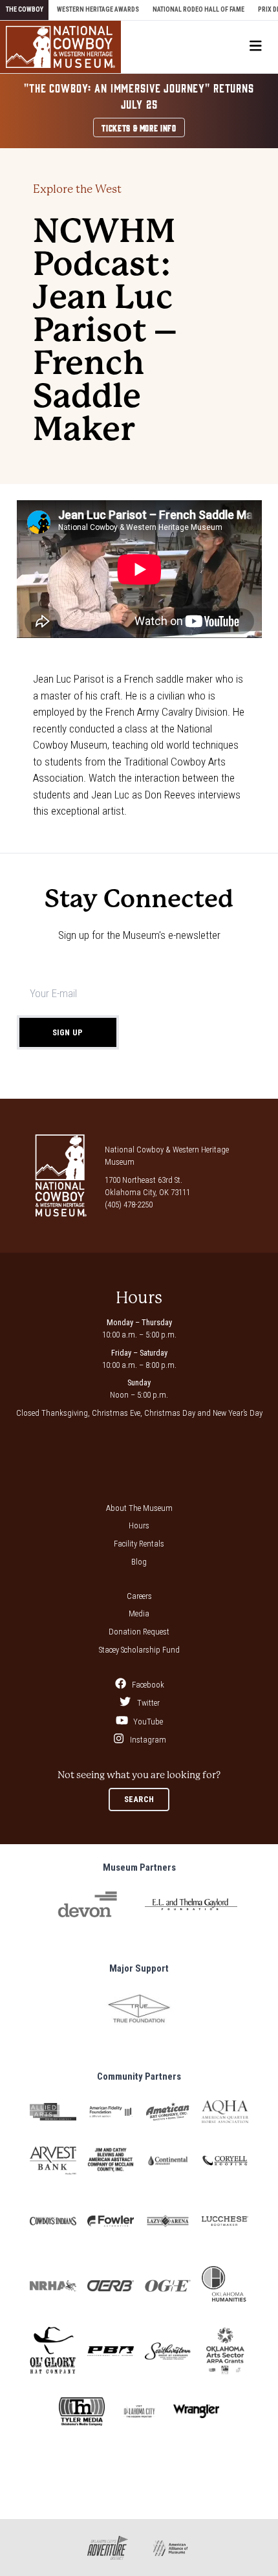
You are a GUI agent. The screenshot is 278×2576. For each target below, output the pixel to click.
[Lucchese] (225, 2221)
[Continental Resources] (168, 2161)
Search (139, 1799)
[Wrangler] (197, 2411)
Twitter (147, 1703)
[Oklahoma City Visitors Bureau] (139, 2411)
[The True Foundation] (139, 2009)
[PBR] (111, 2351)
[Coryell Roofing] (225, 2161)
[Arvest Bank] (53, 2160)
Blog (139, 1562)
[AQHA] (225, 2111)
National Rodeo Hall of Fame (198, 9)
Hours (139, 1525)
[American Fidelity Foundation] (111, 2112)
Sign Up (68, 1032)
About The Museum (139, 1508)
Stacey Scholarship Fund (139, 1650)
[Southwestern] (168, 2351)
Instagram (147, 1740)
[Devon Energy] (87, 1904)
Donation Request (139, 1632)
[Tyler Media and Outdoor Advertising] (82, 2412)
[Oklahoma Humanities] (225, 2285)
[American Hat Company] (168, 2112)
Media (139, 1613)
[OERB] (111, 2286)
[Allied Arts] (53, 2112)
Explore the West (77, 189)
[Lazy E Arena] (168, 2221)
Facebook (147, 1685)
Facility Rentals (139, 1544)
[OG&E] (168, 2286)
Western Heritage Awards (98, 9)
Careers (139, 1596)
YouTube (147, 1722)
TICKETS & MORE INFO (139, 127)
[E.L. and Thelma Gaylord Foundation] (191, 1904)
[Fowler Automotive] (111, 2221)
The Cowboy (25, 9)
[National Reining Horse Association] (53, 2286)
